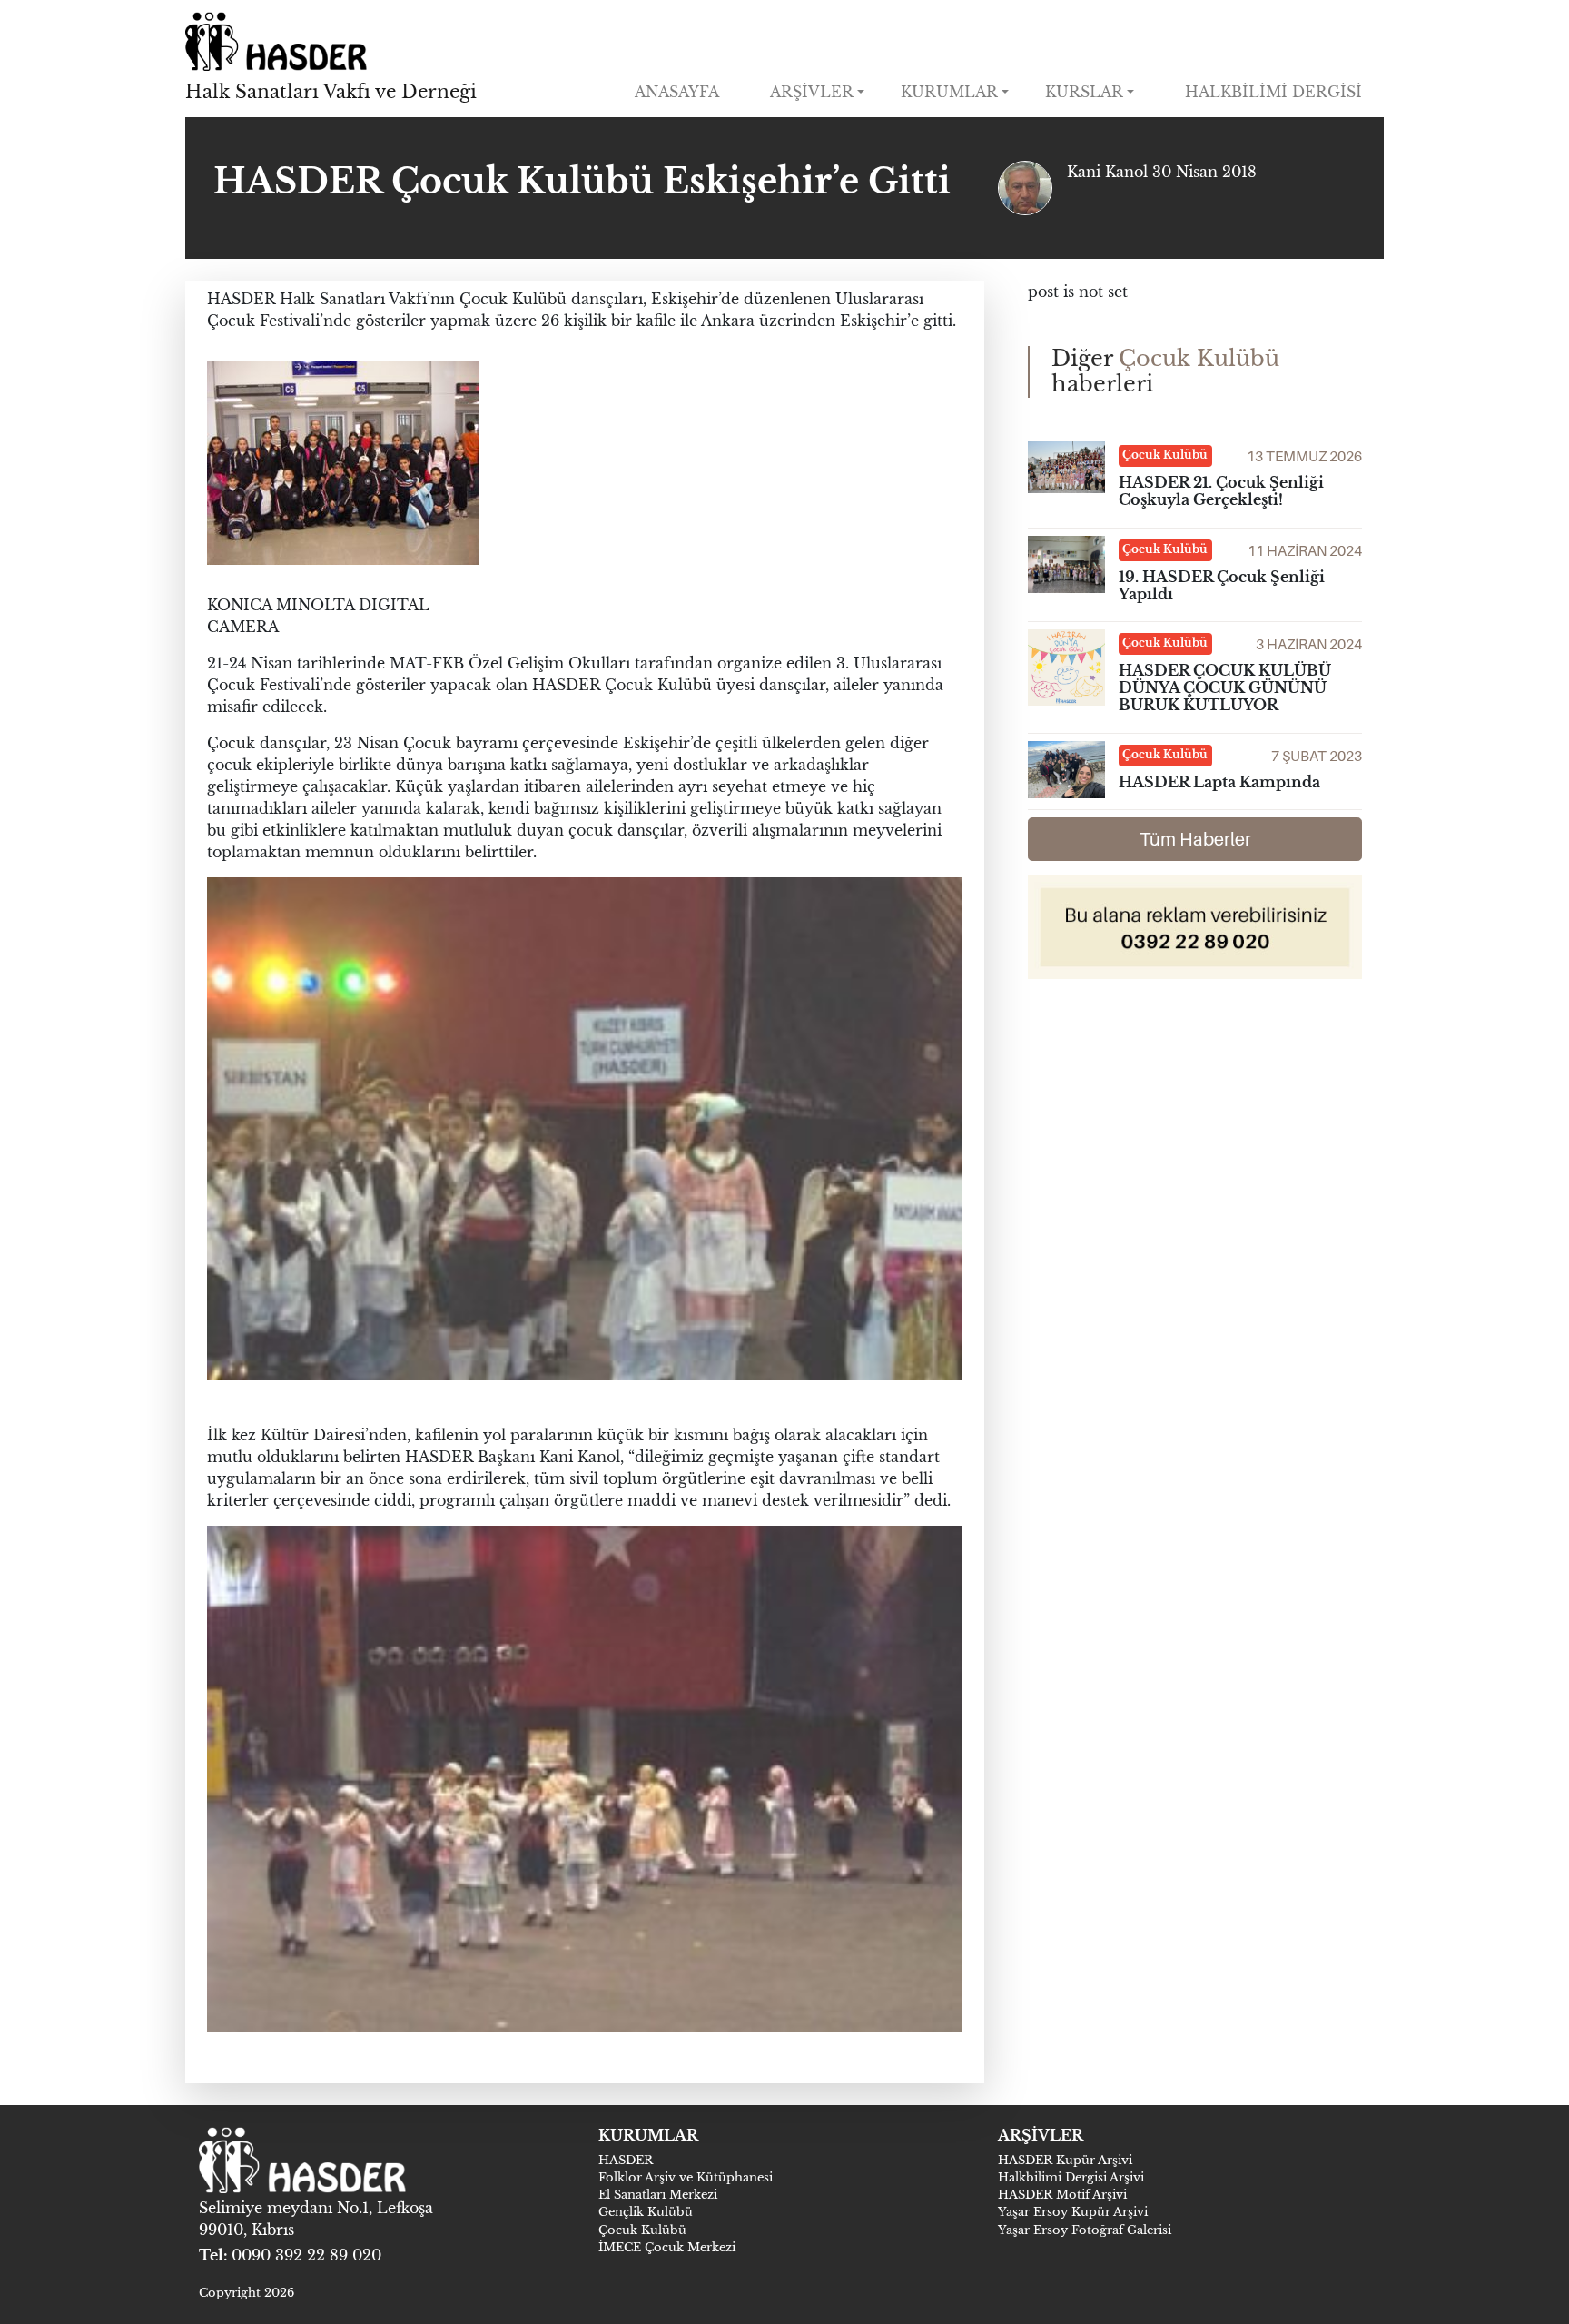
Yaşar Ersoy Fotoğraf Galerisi (1085, 2230)
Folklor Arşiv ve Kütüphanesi (686, 2177)
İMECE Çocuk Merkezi (667, 2247)
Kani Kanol (1110, 172)
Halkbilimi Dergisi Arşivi (1071, 2177)
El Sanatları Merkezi (658, 2195)
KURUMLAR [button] (949, 92)
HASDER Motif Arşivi (1062, 2195)
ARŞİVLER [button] (812, 92)
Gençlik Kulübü (646, 2212)
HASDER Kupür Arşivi (1065, 2160)
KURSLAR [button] (1084, 92)
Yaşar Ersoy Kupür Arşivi (1073, 2212)
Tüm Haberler (1195, 839)
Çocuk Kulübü (642, 2230)
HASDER (626, 2160)
